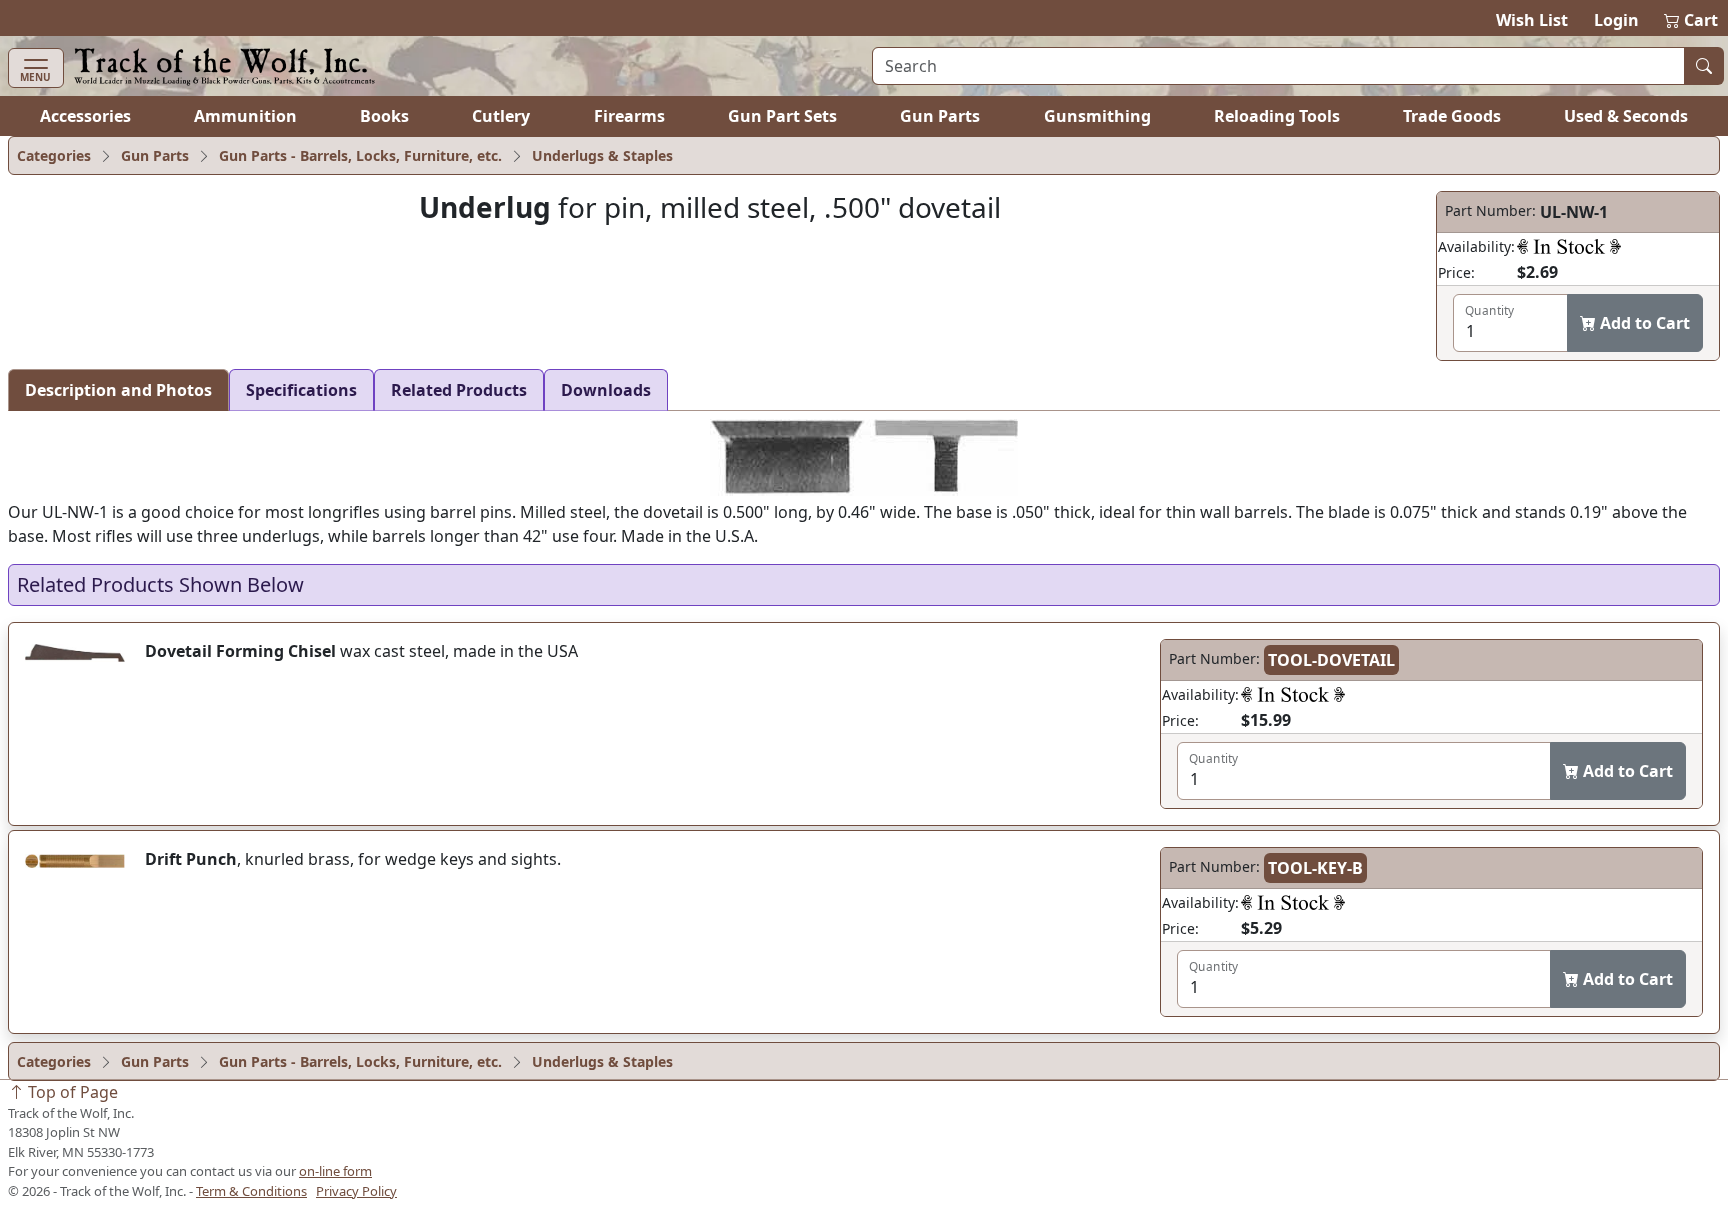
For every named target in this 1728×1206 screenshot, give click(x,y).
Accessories (85, 116)
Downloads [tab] (606, 390)
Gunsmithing (1097, 116)
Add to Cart (1643, 323)
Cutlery (501, 116)
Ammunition (245, 116)
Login (1616, 20)
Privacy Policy (356, 1191)
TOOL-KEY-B (1315, 868)
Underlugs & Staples (602, 155)
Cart (1692, 20)
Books (384, 116)
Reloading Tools (1277, 116)
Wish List (1532, 20)
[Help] (1569, 246)
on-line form (335, 1171)
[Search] (1704, 66)
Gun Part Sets (782, 116)
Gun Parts (940, 116)
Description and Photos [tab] (118, 390)
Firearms (629, 116)
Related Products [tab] (459, 390)
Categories (54, 155)
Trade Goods (1452, 116)
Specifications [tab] (301, 390)
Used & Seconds (1626, 116)
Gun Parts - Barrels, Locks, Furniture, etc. (360, 155)
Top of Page (71, 1092)
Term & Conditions (251, 1191)
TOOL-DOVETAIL (1331, 660)
